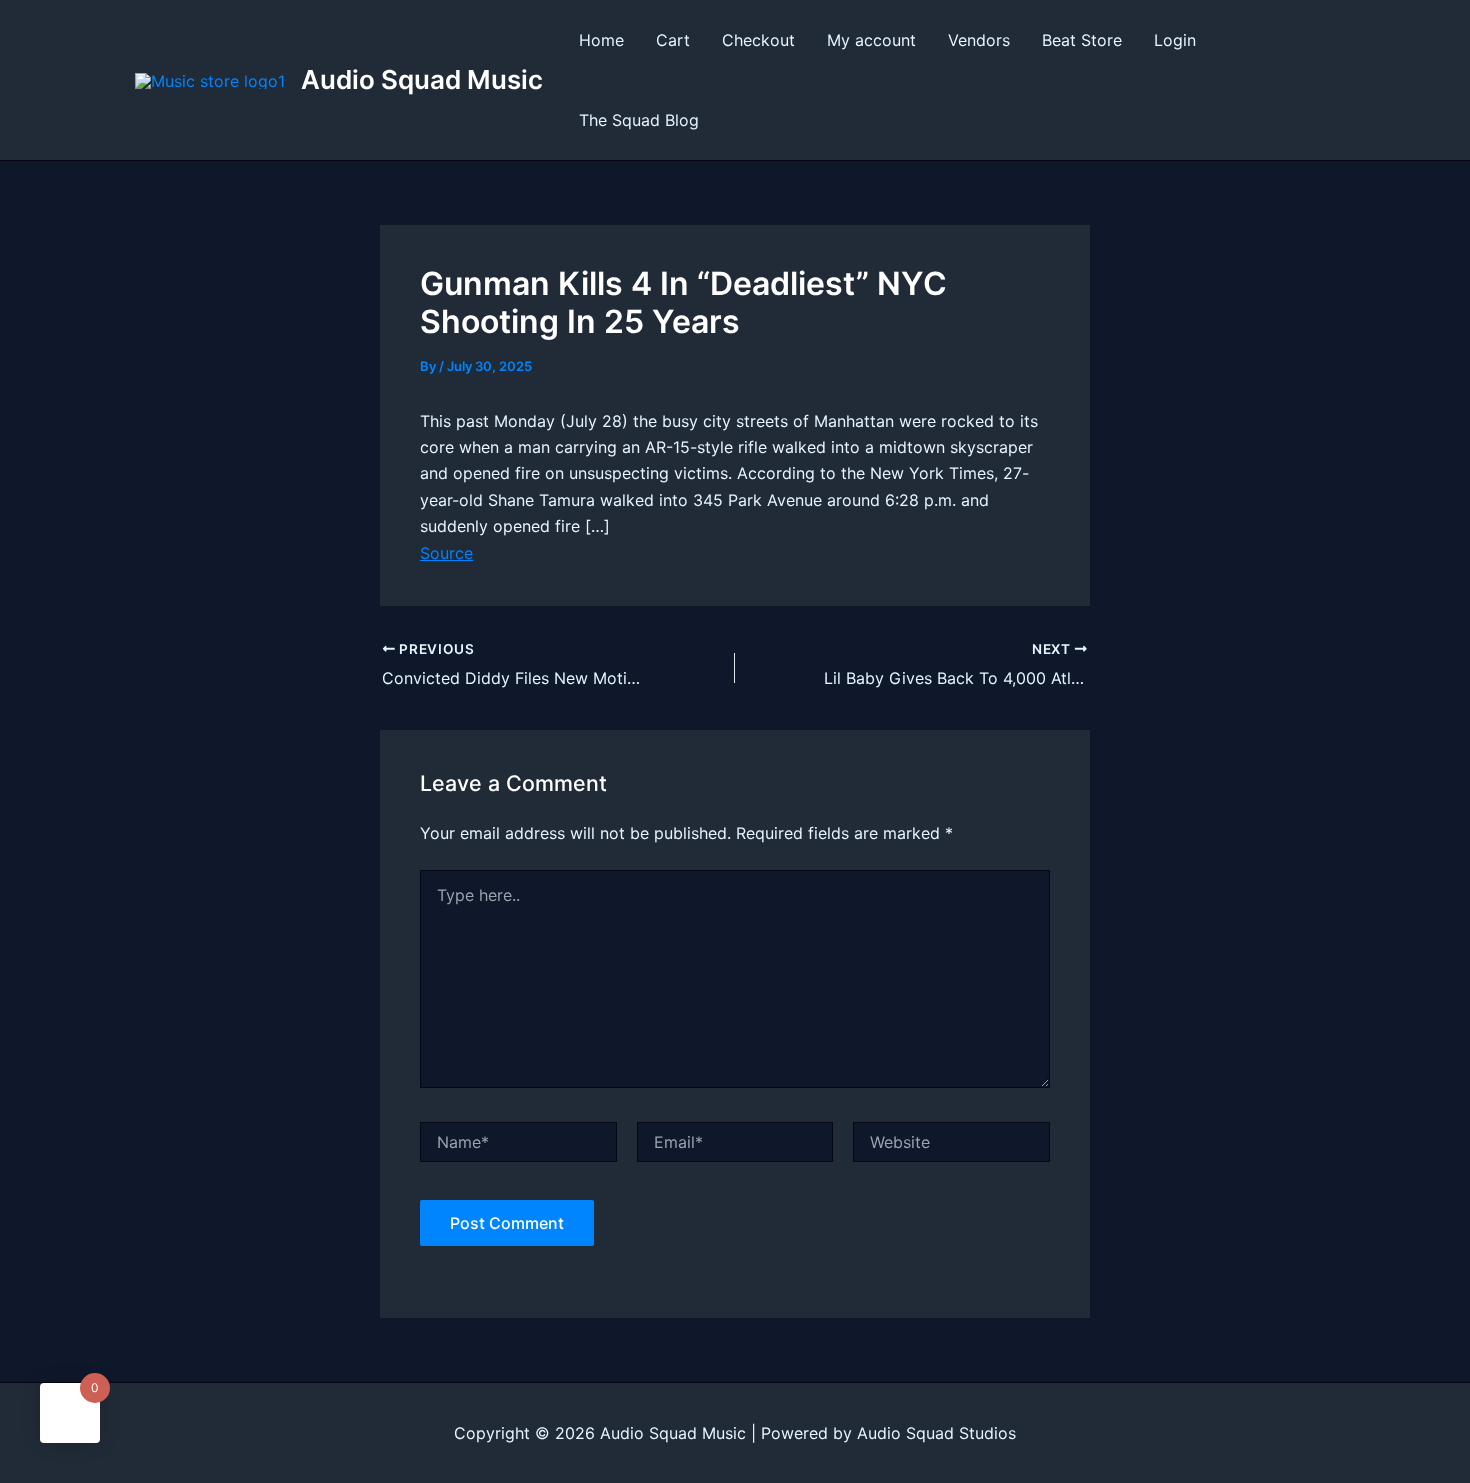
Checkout (758, 40)
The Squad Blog (639, 120)
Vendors (979, 40)
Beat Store (1082, 40)
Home (601, 40)
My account (871, 40)
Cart (673, 40)
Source (446, 553)
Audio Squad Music (422, 79)
